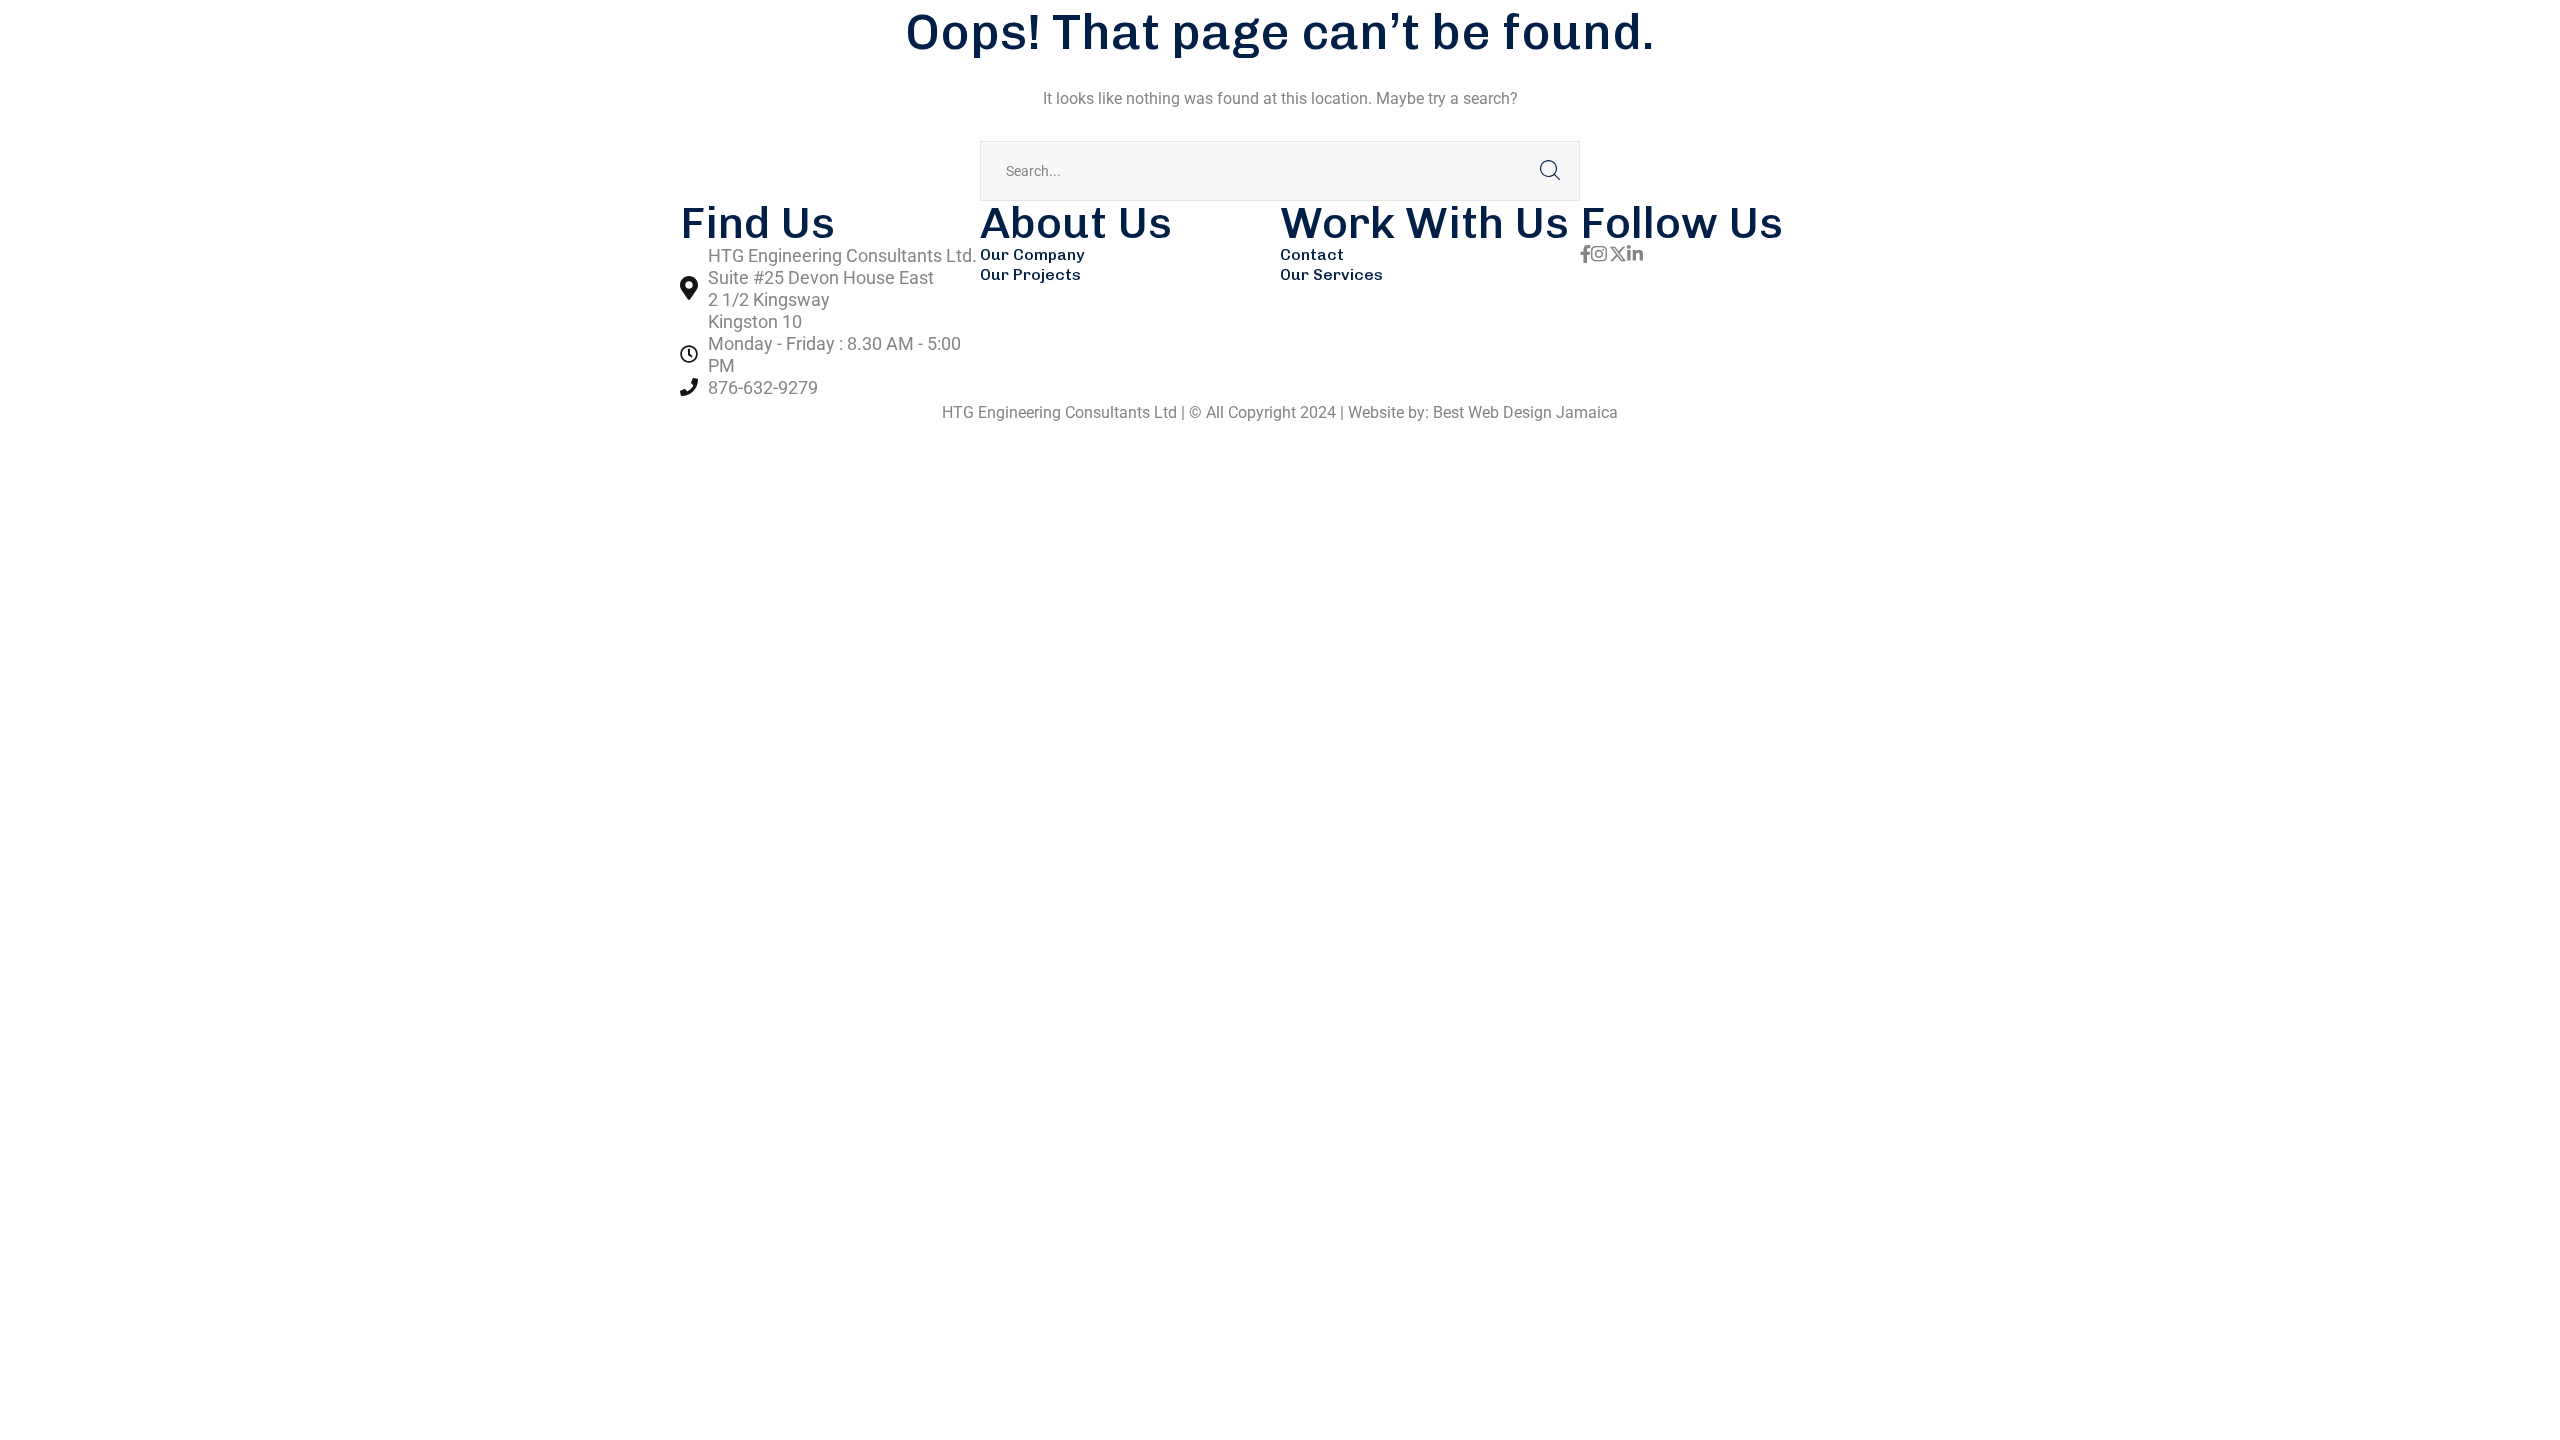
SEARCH (1550, 171)
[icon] (1585, 255)
